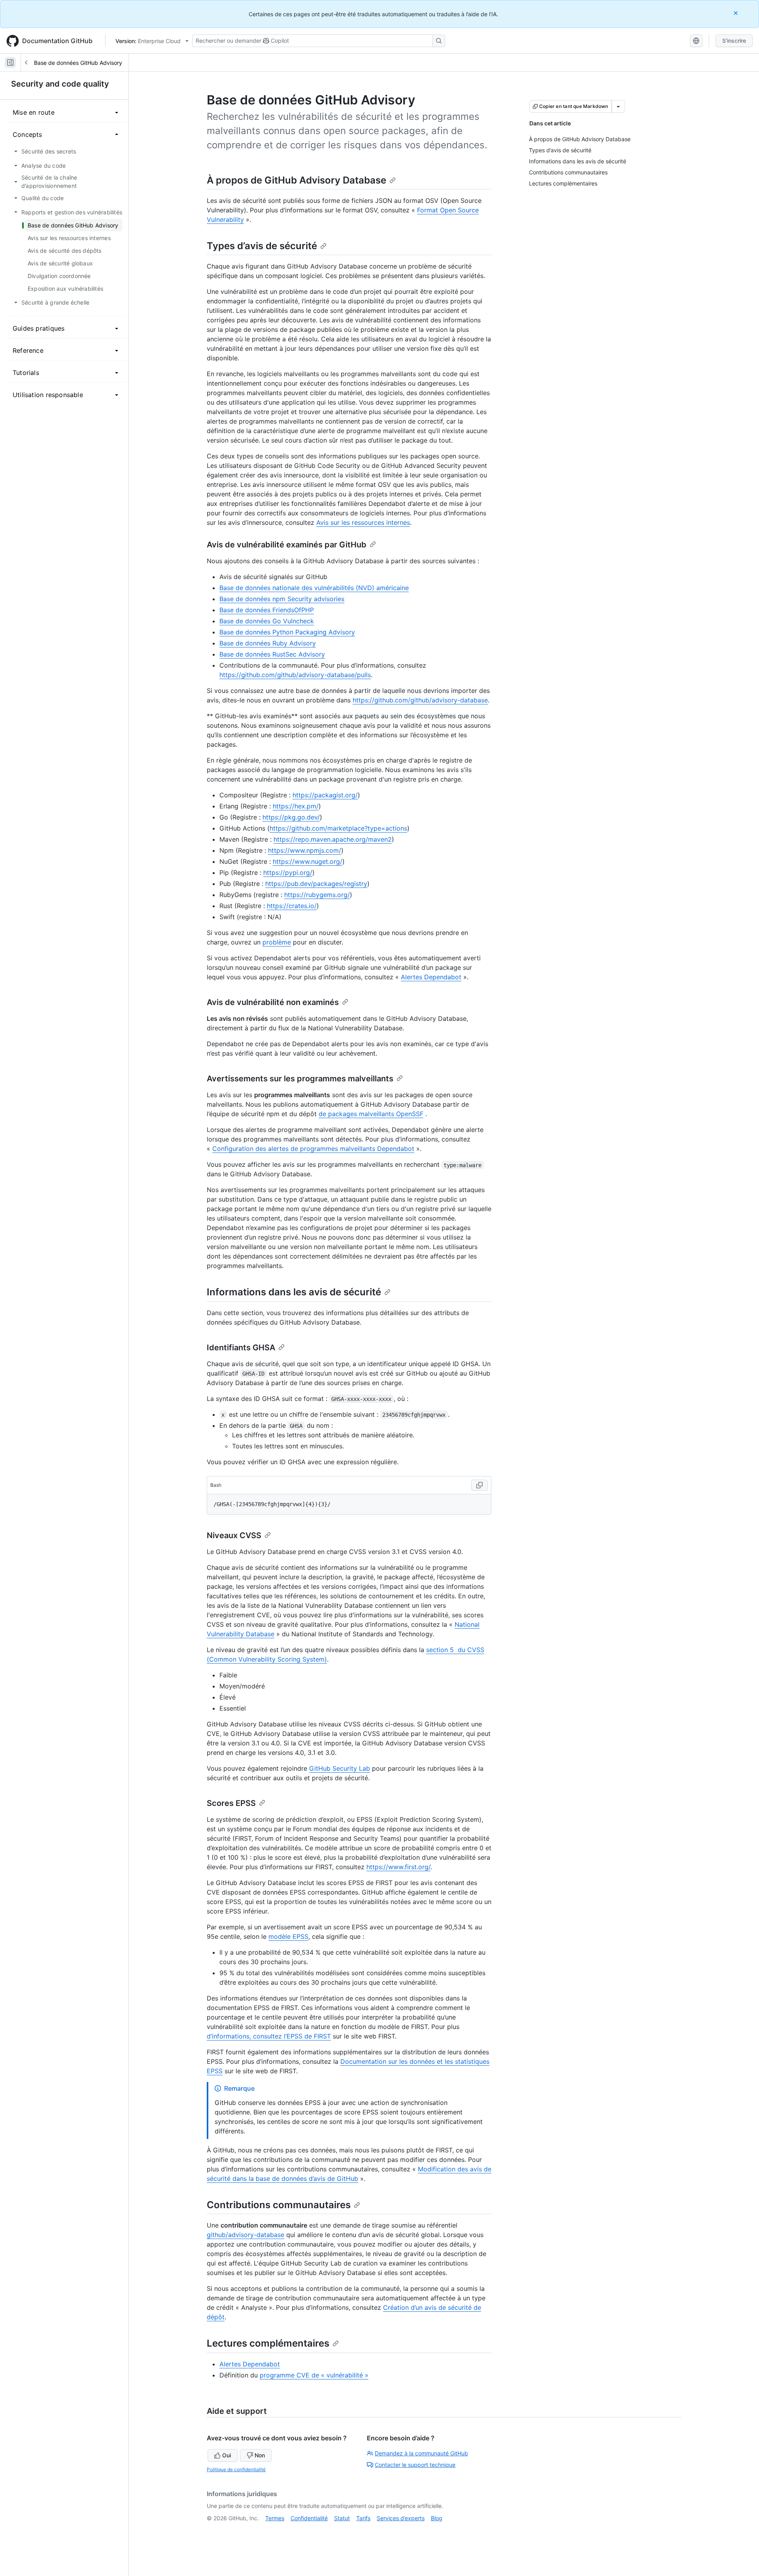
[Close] (736, 13)
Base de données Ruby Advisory (268, 643)
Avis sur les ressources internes (363, 522)
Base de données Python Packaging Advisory (287, 632)
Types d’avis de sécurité (262, 246)
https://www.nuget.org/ (308, 861)
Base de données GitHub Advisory (78, 63)
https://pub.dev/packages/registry (316, 884)
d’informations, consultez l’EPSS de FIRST (269, 2036)
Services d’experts (401, 2518)
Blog (437, 2518)
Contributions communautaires (279, 2205)
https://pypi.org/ (288, 873)
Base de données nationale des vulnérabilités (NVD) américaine (314, 588)
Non (260, 2455)
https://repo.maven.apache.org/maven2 (333, 839)
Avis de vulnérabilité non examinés (273, 1002)
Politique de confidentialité (236, 2469)
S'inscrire (734, 41)
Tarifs (363, 2518)
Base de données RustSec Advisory (272, 654)
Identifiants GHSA (241, 1348)
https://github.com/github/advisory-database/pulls (295, 675)
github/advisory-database (245, 2235)
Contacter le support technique (415, 2465)
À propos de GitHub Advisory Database (296, 180)
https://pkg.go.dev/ (291, 817)
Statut (342, 2518)
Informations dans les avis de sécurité (294, 1292)
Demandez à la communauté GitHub (421, 2453)
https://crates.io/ (292, 906)
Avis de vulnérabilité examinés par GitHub (287, 545)
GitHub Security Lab (340, 1768)
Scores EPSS (231, 1803)
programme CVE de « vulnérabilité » (314, 2375)
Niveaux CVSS (234, 1535)
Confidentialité (309, 2518)
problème (277, 942)
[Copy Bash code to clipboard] (480, 1485)
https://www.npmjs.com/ (305, 850)
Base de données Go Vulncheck (267, 621)
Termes (275, 2518)
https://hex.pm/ (296, 806)
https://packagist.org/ (325, 795)
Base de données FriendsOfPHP (267, 610)
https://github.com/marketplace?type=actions (338, 828)
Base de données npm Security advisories (282, 599)
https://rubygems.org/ (317, 895)
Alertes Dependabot (431, 977)
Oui (227, 2455)
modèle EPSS (288, 1936)
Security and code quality (60, 84)
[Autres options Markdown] (618, 106)
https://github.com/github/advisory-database (420, 700)
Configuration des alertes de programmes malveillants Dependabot (313, 1149)
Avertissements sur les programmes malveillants (300, 1079)
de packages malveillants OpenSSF (371, 1114)
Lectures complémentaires (268, 2343)
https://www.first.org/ (398, 1867)
